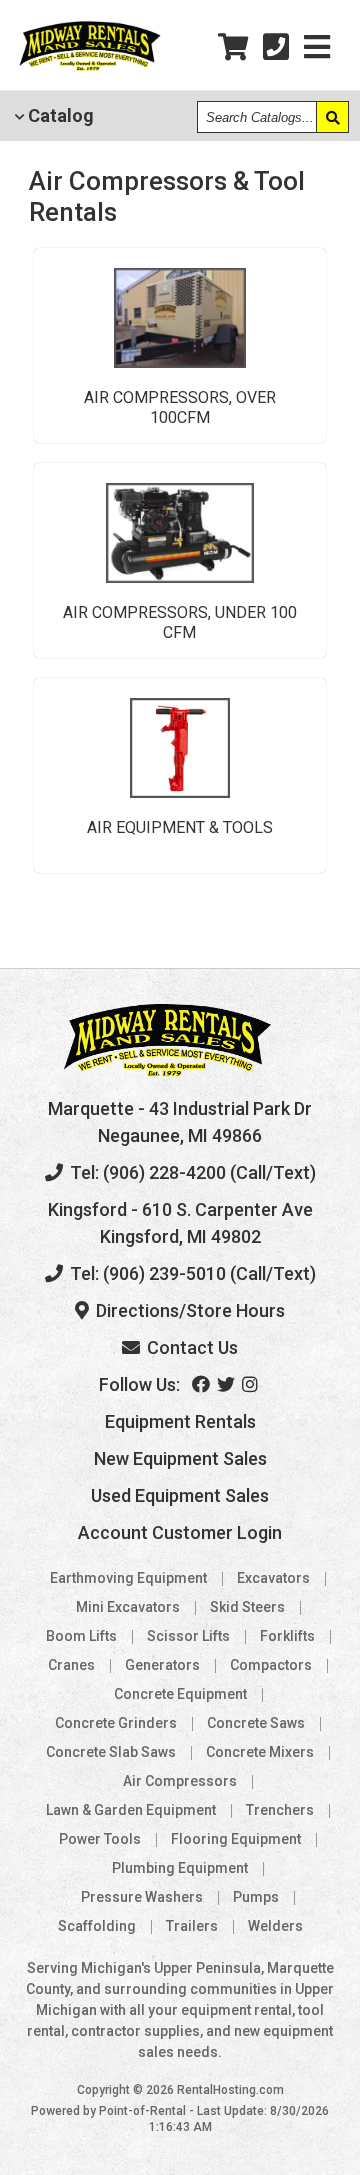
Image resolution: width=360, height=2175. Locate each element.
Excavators (273, 1578)
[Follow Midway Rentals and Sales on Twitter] (227, 1384)
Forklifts (287, 1636)
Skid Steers (247, 1607)
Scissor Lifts (188, 1636)
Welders (275, 1926)
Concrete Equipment (180, 1694)
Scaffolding (97, 1926)
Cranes (71, 1665)
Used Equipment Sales (180, 1495)
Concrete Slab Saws (111, 1752)
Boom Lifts (81, 1636)
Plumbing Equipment (180, 1868)
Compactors (271, 1665)
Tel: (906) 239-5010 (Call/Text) (191, 1273)
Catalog (59, 115)
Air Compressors (180, 1781)
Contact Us (190, 1347)
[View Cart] (233, 47)
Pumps (256, 1897)
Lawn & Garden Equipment (131, 1810)
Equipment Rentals (180, 1421)
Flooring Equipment (236, 1839)
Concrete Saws (256, 1723)
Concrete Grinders (116, 1723)
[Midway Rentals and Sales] (90, 68)
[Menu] (317, 47)
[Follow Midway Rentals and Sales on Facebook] (202, 1384)
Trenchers (280, 1810)
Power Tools (100, 1839)
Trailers (192, 1926)
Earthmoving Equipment (128, 1578)
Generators (162, 1665)
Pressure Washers (142, 1897)
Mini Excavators (128, 1607)
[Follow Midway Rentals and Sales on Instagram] (251, 1384)
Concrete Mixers (260, 1752)
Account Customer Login (180, 1532)
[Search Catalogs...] (332, 117)
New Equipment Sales (180, 1458)
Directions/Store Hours (188, 1310)
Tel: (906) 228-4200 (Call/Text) (191, 1172)
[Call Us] (276, 47)
